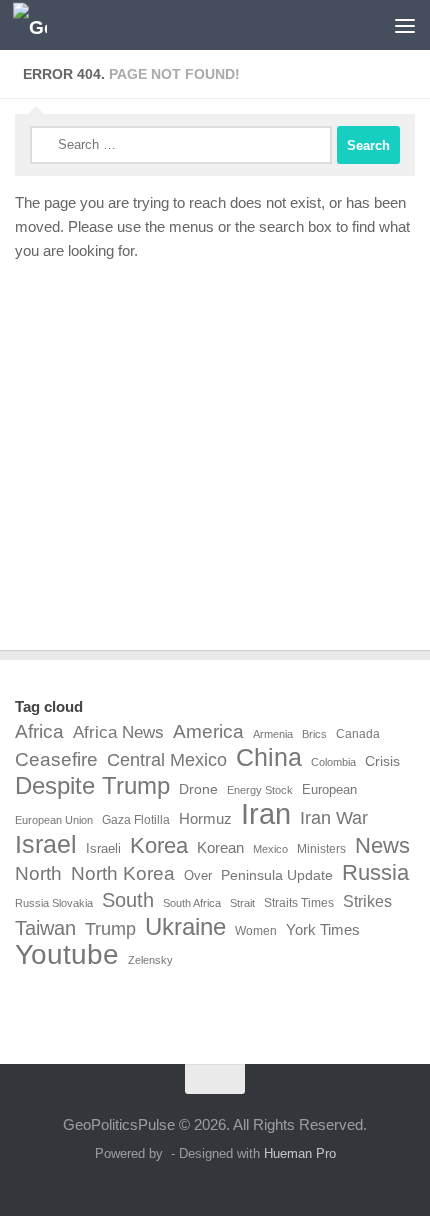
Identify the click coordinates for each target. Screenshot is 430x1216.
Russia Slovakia (54, 903)
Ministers (321, 849)
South (128, 900)
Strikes (367, 901)
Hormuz (205, 818)
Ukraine (185, 927)
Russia (375, 873)
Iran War (334, 818)
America (208, 731)
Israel (46, 844)
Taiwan (45, 928)
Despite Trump (92, 786)
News (382, 846)
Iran (266, 814)
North (38, 873)
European (329, 789)
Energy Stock (260, 790)
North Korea (123, 873)
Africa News (118, 732)
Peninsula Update (277, 875)
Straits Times (299, 903)
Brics (314, 734)
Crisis (382, 761)
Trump (110, 929)
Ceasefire (56, 759)
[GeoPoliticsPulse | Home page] (35, 25)
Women (256, 931)
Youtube (67, 955)
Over (198, 875)
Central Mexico (167, 760)
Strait (242, 903)
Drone (198, 789)
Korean (220, 847)
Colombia (333, 762)
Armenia (273, 734)
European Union (54, 820)
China (269, 758)
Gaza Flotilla (136, 820)
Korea (159, 846)
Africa (39, 731)
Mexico (270, 849)
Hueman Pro (300, 1153)
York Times (323, 929)
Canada (358, 734)
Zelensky (150, 960)
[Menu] (405, 25)
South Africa (192, 903)
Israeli (103, 848)
